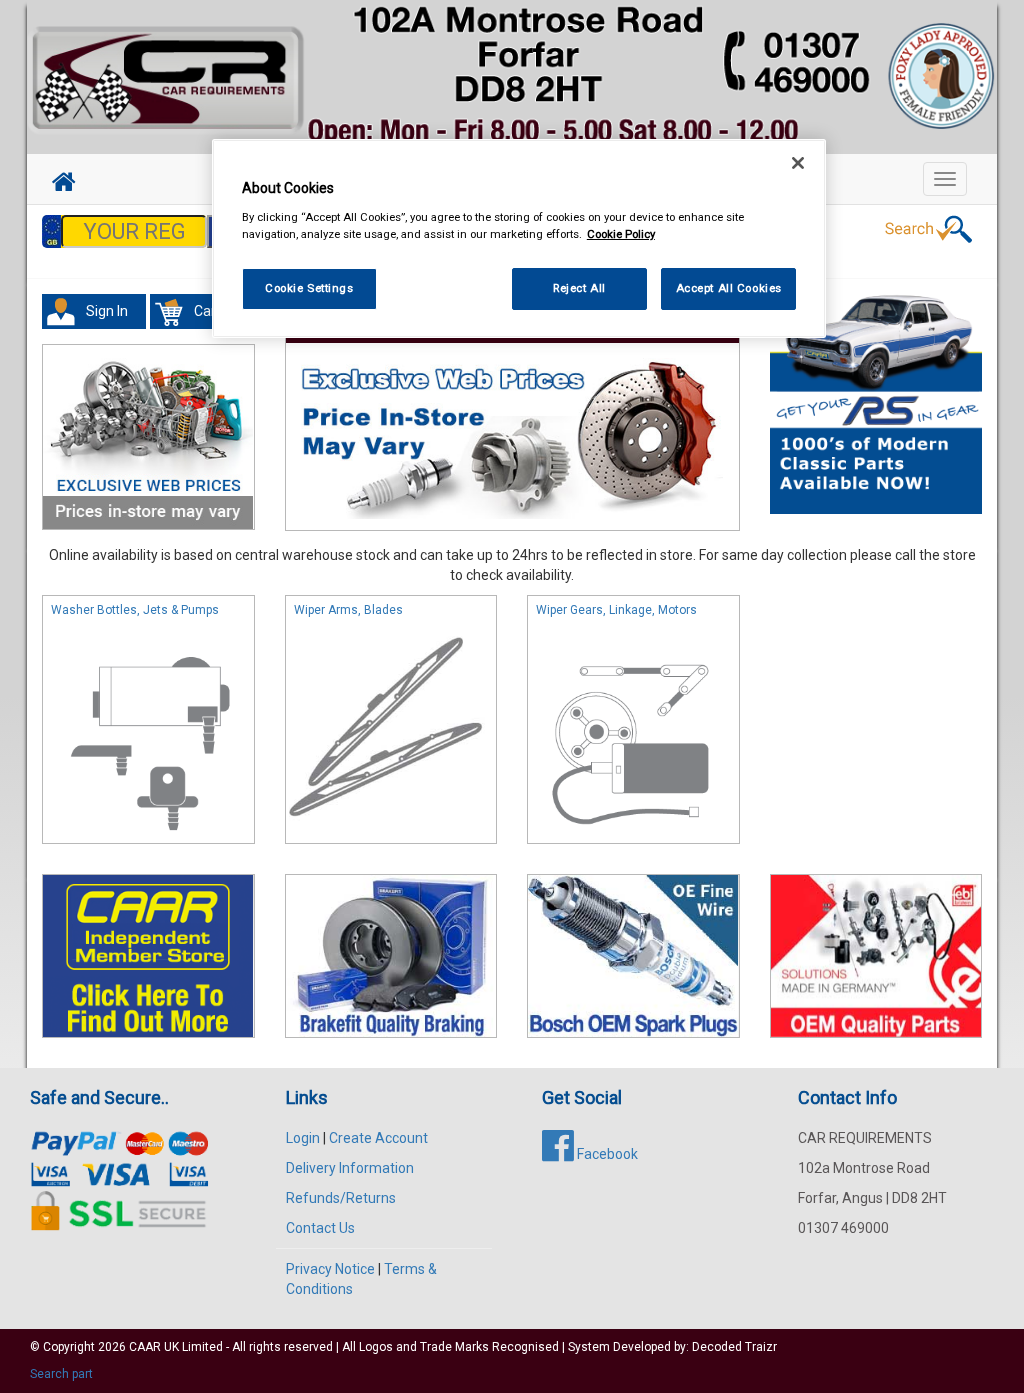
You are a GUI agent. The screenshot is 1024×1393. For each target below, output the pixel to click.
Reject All (579, 288)
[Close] (798, 163)
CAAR (145, 1347)
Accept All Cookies (729, 288)
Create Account (378, 1138)
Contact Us (320, 1228)
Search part (61, 1374)
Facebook (606, 1154)
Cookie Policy (621, 234)
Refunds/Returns (341, 1198)
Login (303, 1138)
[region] (519, 238)
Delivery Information (350, 1168)
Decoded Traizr (734, 1347)
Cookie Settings (309, 288)
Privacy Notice (330, 1269)
